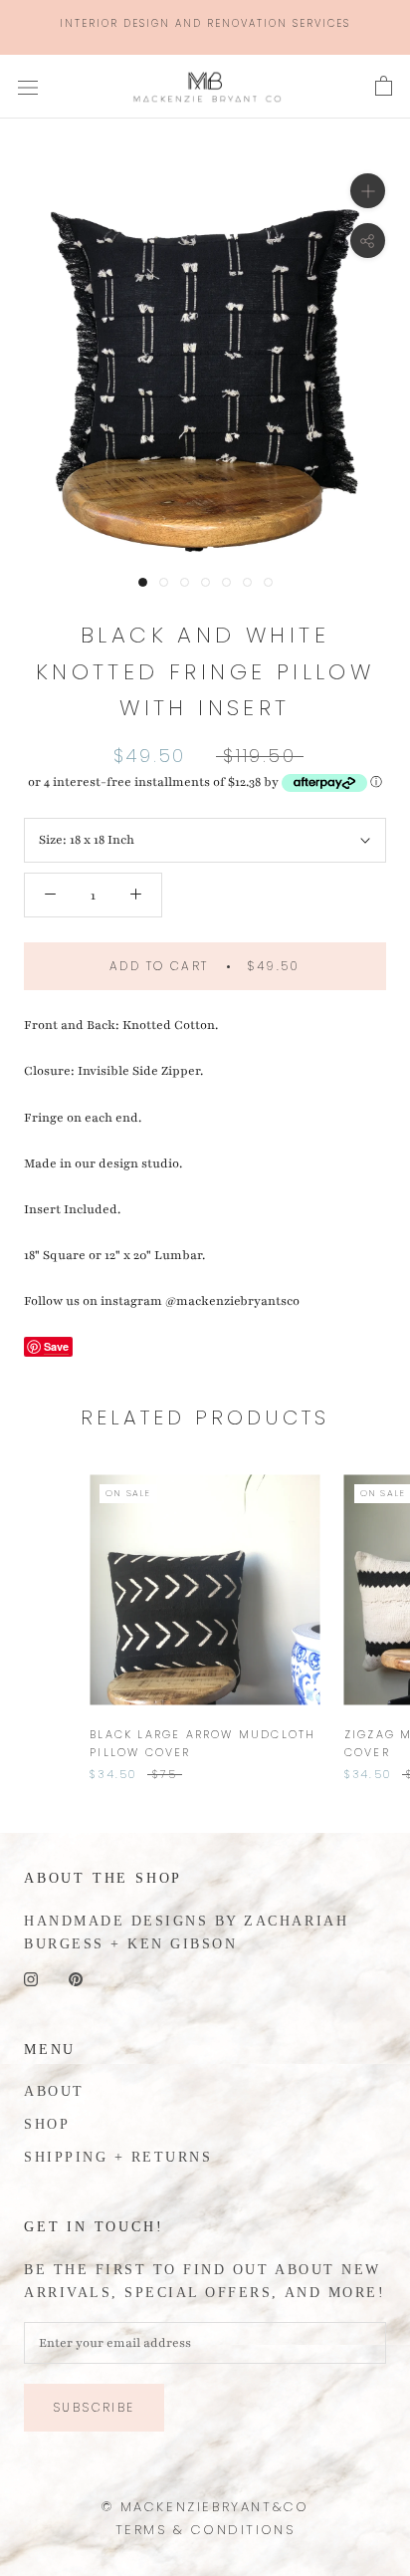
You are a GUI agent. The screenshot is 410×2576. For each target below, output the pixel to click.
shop (47, 2124)
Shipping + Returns (118, 2157)
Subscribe (94, 2407)
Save (56, 1346)
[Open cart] (384, 87)
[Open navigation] (28, 87)
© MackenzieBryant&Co (205, 2507)
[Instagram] (31, 1978)
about (54, 2091)
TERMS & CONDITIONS (205, 2530)
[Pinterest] (76, 1978)
